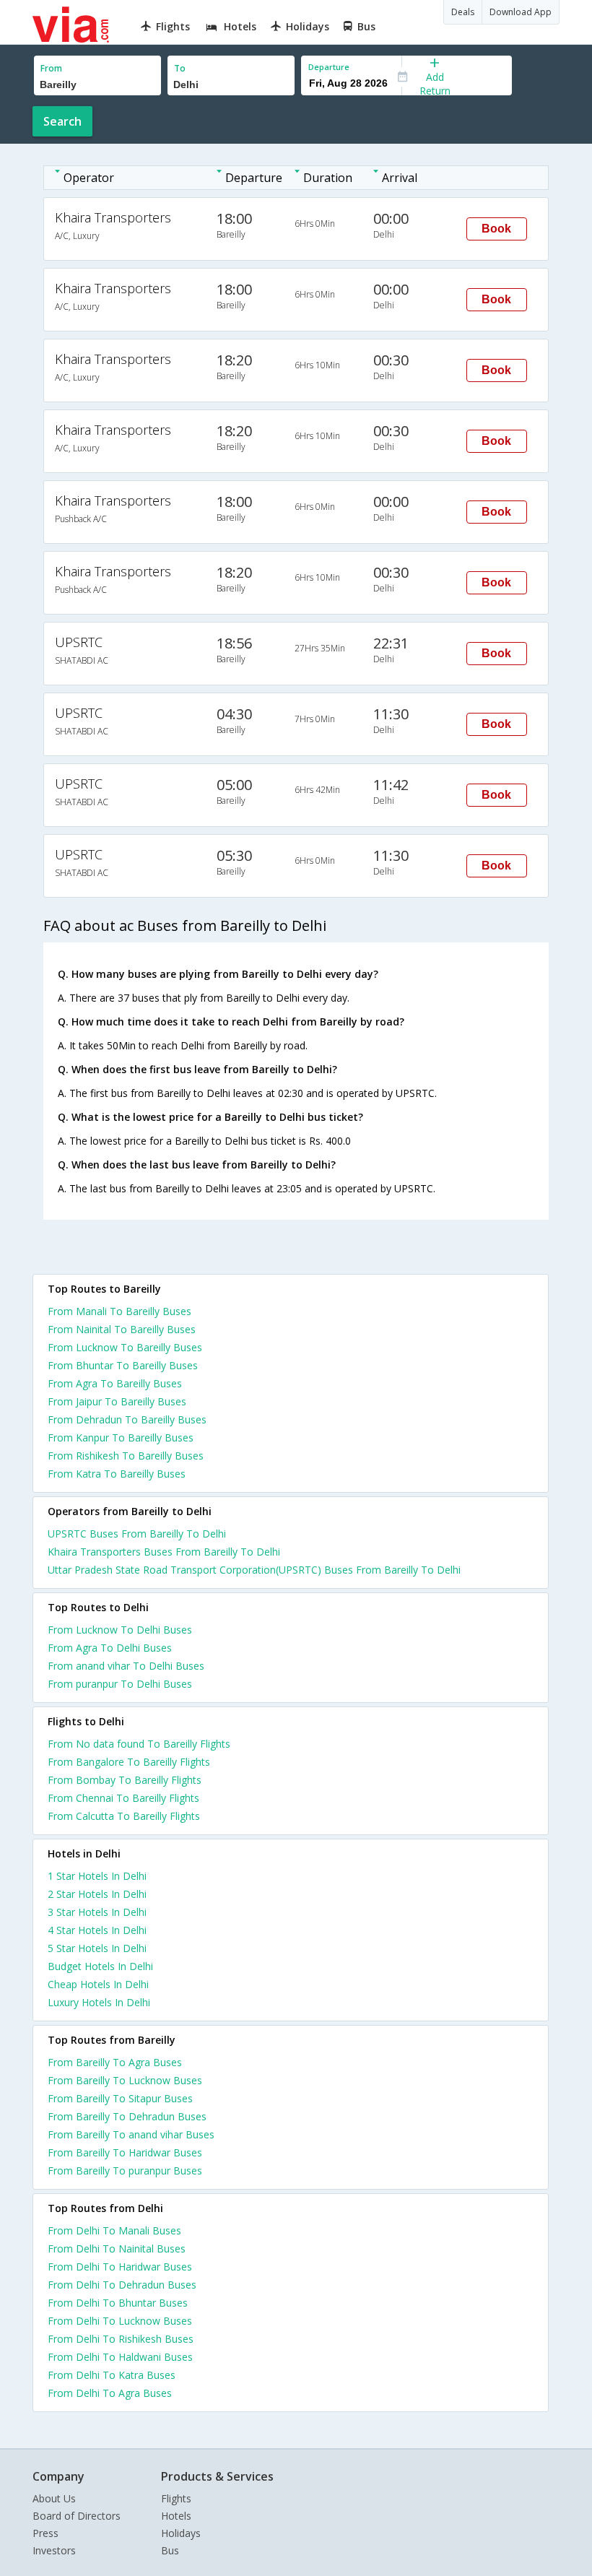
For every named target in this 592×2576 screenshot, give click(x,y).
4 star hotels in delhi (97, 1930)
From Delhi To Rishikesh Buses (121, 2339)
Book (496, 229)
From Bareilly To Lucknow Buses (125, 2080)
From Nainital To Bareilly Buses (122, 1329)
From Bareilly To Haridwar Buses (125, 2152)
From (51, 68)
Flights (176, 2498)
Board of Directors (77, 2516)
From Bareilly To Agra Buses (115, 2062)
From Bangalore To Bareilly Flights (129, 1762)
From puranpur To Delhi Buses (120, 1684)
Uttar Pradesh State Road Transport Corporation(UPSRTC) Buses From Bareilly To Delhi (254, 1570)
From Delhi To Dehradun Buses (122, 2285)
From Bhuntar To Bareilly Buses (123, 1365)
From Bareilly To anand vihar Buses (131, 2134)
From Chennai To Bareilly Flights (123, 1798)
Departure (329, 67)
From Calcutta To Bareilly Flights (124, 1816)
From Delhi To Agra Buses (110, 2393)
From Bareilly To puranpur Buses (125, 2170)
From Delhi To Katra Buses (112, 2375)
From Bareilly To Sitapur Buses (120, 2098)
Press (45, 2533)
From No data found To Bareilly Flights (139, 1744)
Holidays (181, 2533)
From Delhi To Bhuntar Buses (118, 2303)
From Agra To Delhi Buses (110, 1648)
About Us (54, 2498)
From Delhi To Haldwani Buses (120, 2357)
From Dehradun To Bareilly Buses (127, 1419)
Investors (54, 2550)
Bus (170, 2550)
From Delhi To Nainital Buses (117, 2248)
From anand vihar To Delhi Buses (126, 1666)
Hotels (176, 2516)
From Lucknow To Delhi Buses (120, 1630)
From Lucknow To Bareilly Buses (125, 1347)
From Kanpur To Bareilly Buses (121, 1437)
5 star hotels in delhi (97, 1948)
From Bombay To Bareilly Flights (125, 1780)
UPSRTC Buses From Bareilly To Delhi (137, 1534)
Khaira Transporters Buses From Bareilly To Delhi (164, 1552)
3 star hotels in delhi (97, 1912)
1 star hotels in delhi (97, 1876)
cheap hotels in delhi (98, 1984)
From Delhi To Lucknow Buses (120, 2321)
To (180, 68)
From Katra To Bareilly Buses (117, 1474)
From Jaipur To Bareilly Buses (117, 1401)
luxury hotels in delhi (99, 2002)
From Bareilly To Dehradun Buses (127, 2116)
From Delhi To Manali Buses (114, 2230)
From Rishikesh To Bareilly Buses (126, 1456)
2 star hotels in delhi (97, 1894)
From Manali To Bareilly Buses (119, 1311)
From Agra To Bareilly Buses (115, 1383)
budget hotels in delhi (100, 1966)
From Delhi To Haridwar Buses (120, 2267)
